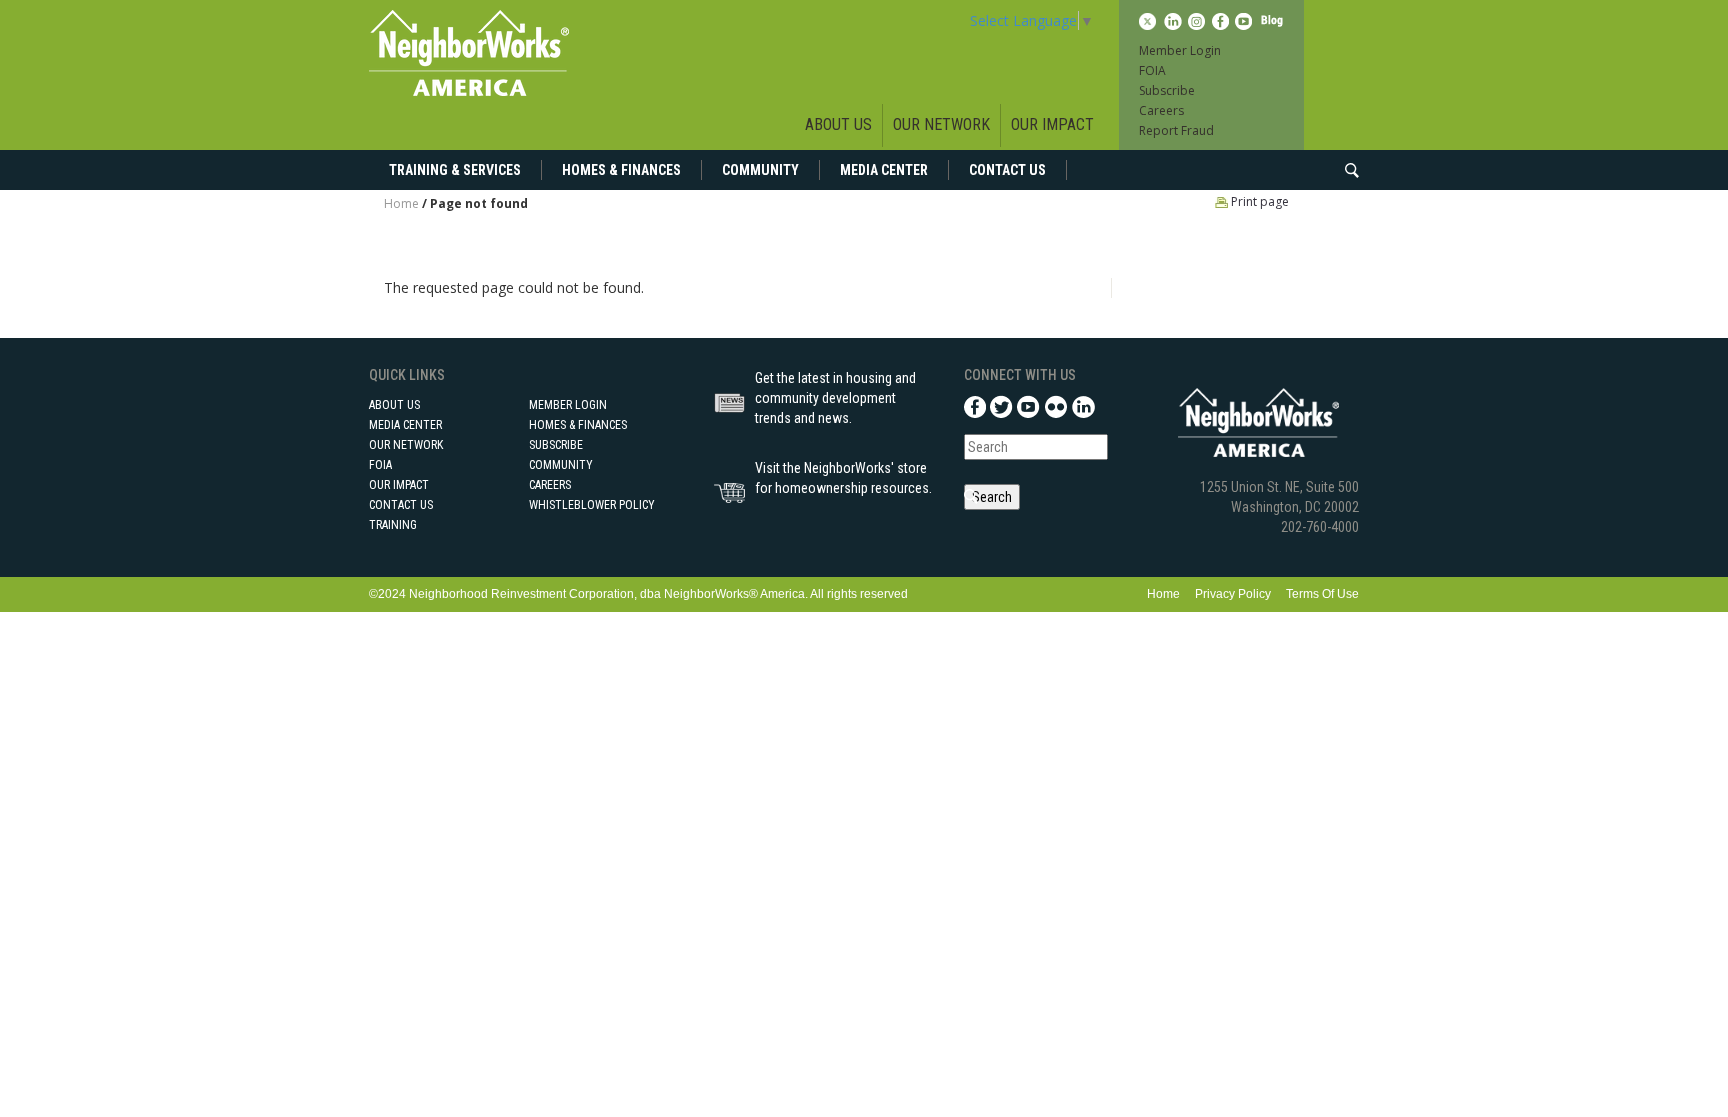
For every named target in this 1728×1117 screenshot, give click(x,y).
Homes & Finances (621, 170)
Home (401, 203)
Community (760, 170)
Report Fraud (1176, 130)
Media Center (884, 170)
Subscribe (1167, 90)
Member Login (1180, 50)
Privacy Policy (1233, 594)
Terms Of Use (1322, 594)
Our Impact (1052, 124)
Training (393, 525)
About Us (838, 124)
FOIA (1152, 70)
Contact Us (1007, 170)
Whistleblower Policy (592, 505)
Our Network (941, 124)
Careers (1161, 110)
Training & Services (455, 170)
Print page (1258, 201)
